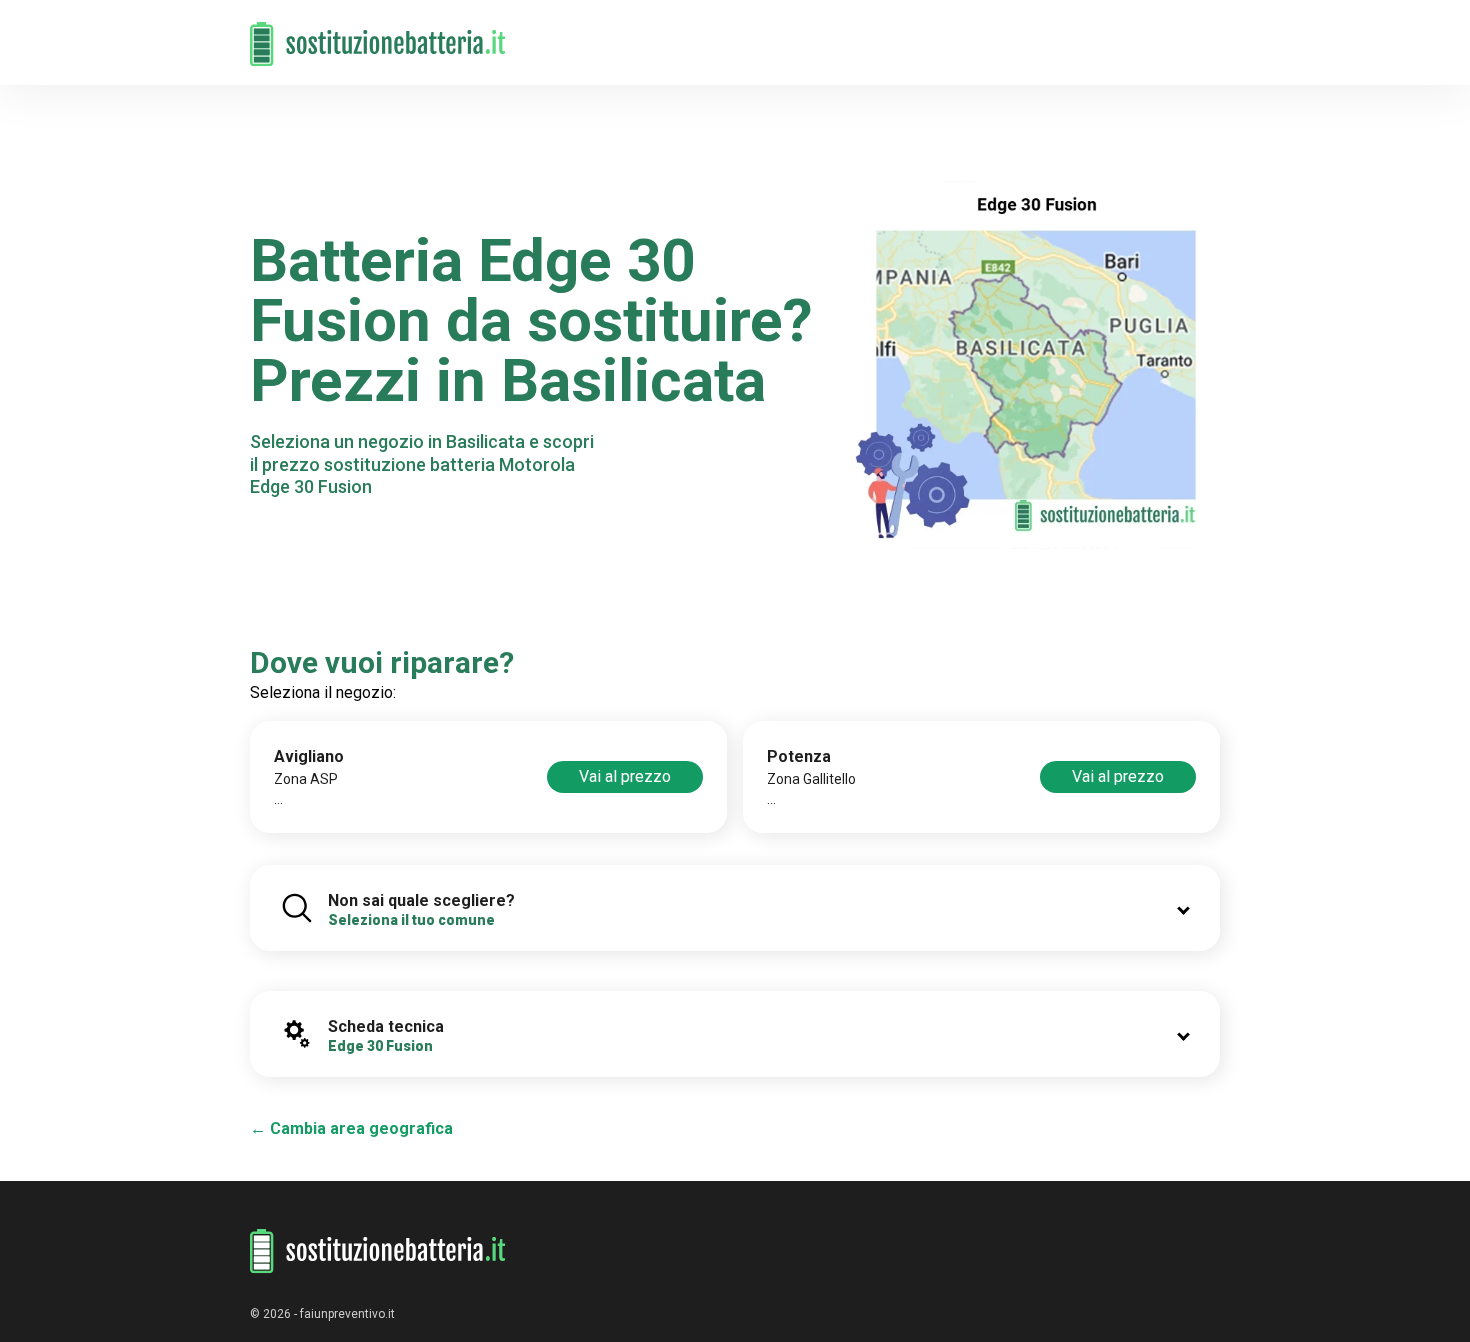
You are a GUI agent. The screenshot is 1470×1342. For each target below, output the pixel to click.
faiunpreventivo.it (347, 1314)
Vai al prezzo (625, 776)
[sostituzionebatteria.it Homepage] (378, 1251)
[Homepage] (378, 32)
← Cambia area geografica (351, 1128)
